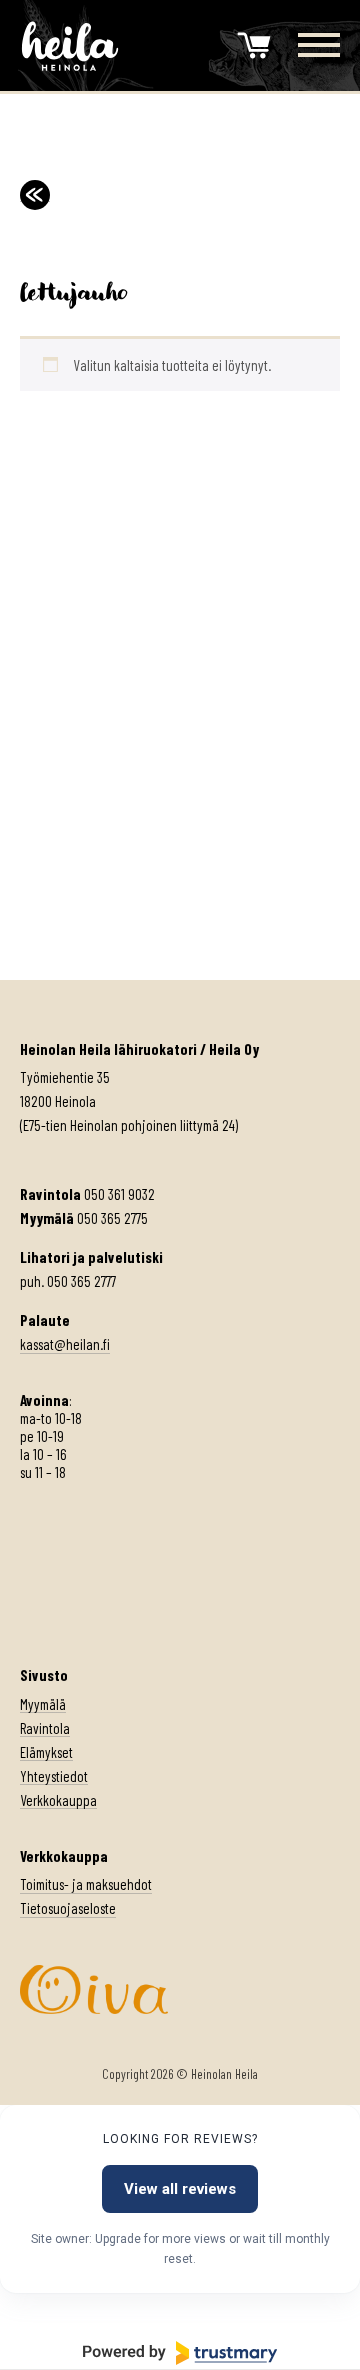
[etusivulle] (70, 45)
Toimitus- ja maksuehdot (86, 1884)
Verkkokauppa (58, 1800)
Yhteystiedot (54, 1776)
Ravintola (45, 1728)
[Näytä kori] (254, 46)
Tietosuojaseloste (68, 1908)
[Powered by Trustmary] (180, 2353)
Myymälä (43, 1704)
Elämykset (46, 1752)
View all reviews (180, 2189)
